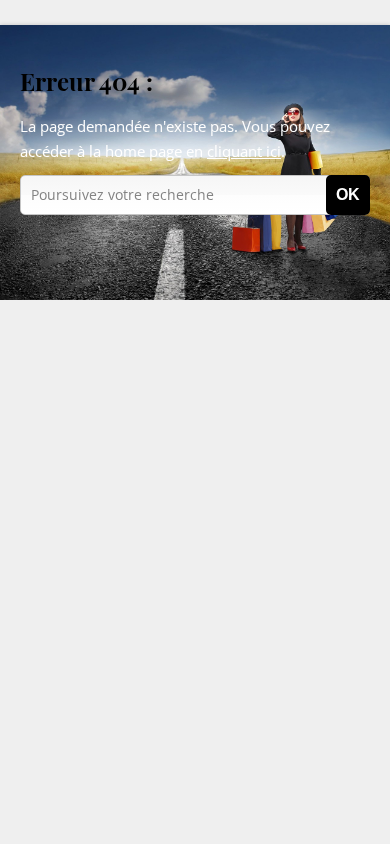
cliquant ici (244, 151)
